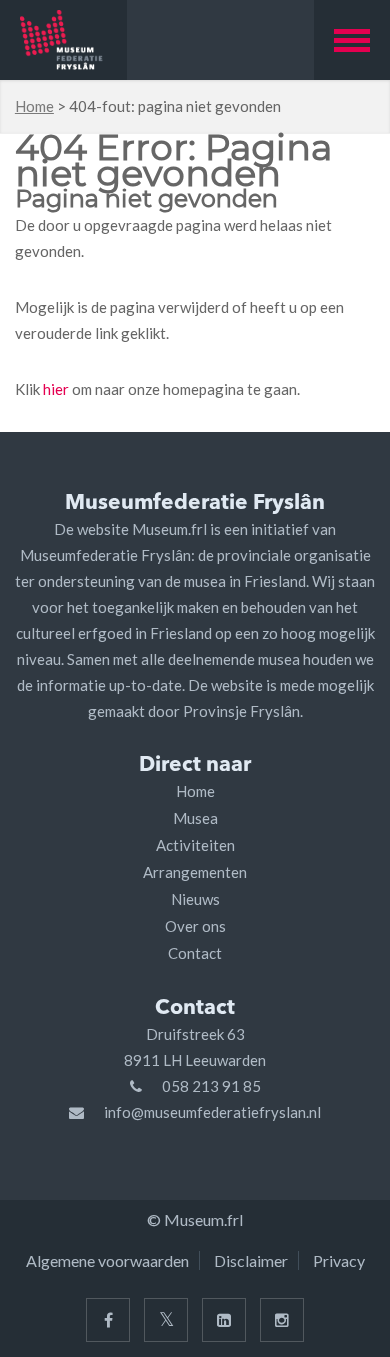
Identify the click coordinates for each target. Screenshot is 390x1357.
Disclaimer (251, 1260)
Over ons (195, 926)
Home (34, 106)
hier (56, 389)
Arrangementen (195, 872)
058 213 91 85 (211, 1086)
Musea (195, 818)
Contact (195, 953)
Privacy (339, 1260)
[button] (352, 40)
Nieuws (195, 899)
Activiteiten (195, 845)
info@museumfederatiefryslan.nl (212, 1112)
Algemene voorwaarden (107, 1260)
